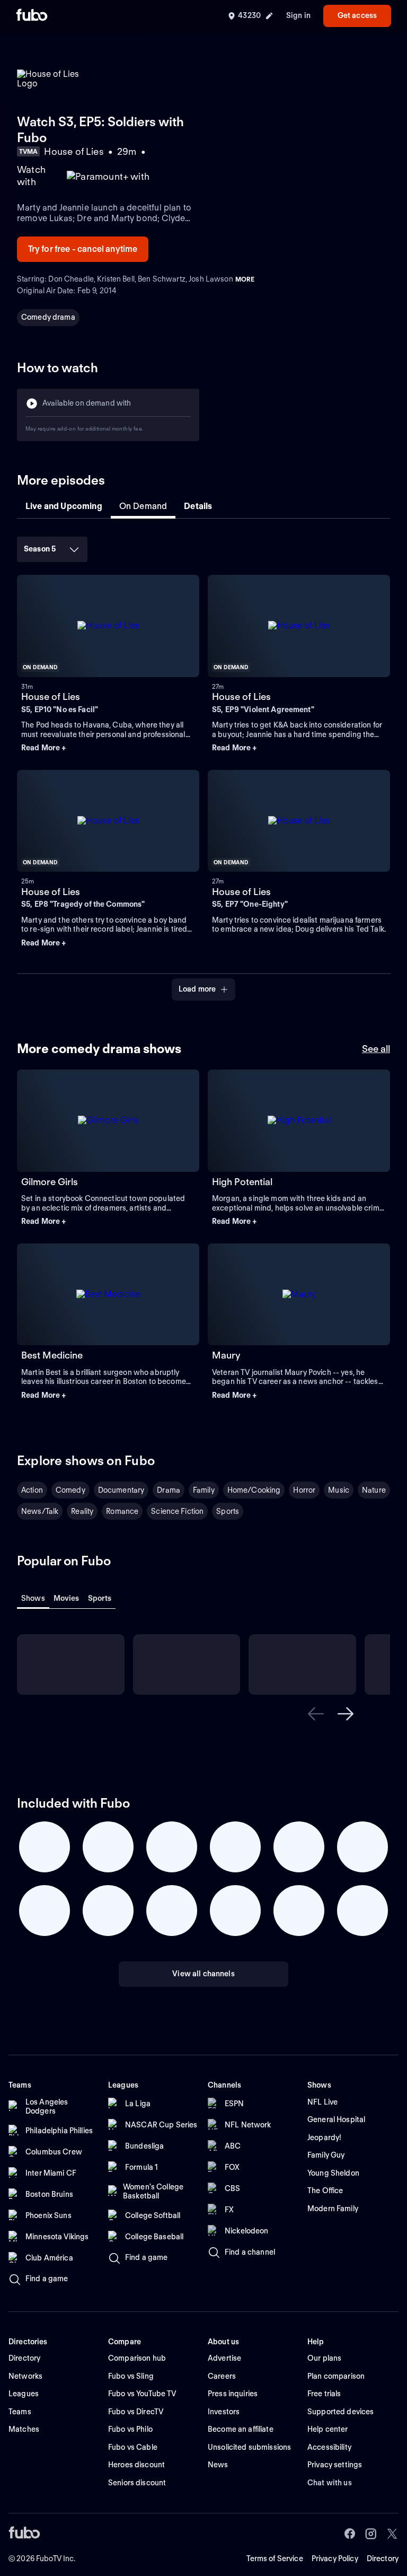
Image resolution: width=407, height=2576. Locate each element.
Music (339, 1490)
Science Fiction (177, 1511)
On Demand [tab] (143, 506)
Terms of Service (275, 2559)
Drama (169, 1490)
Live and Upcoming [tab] (64, 506)
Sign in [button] (298, 15)
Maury (226, 1355)
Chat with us (330, 2483)
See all (376, 1049)
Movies (67, 1598)
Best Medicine (52, 1355)
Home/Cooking (254, 1490)
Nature (374, 1490)
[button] (108, 748)
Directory (383, 2559)
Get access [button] (357, 15)
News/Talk (40, 1511)
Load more (197, 989)
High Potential (242, 1182)
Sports (228, 1511)
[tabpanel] (203, 765)
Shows (33, 1598)
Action (32, 1490)
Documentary (121, 1490)
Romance (122, 1511)
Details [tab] (198, 506)
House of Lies (51, 696)
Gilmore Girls (50, 1182)
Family (204, 1490)
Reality (82, 1511)
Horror (304, 1490)
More (245, 279)
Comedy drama (48, 317)
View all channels (203, 1974)
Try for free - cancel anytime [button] (83, 249)
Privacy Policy (335, 2559)
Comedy (70, 1490)
